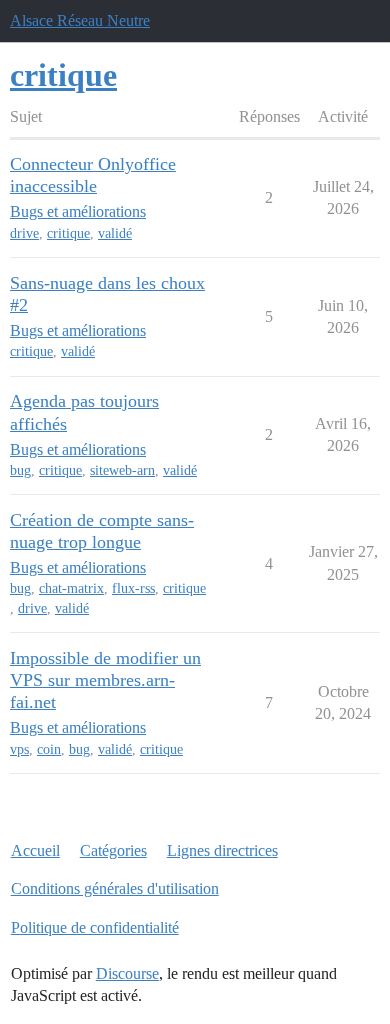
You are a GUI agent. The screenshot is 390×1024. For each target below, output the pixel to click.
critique (68, 233)
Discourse (127, 973)
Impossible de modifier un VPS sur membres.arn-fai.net (105, 680)
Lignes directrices (222, 850)
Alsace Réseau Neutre (80, 20)
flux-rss (133, 588)
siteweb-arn (122, 470)
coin (49, 749)
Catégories (113, 850)
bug (20, 470)
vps (19, 749)
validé (115, 233)
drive (24, 233)
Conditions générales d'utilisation (115, 888)
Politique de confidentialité (95, 927)
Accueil (35, 850)
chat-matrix (71, 588)
